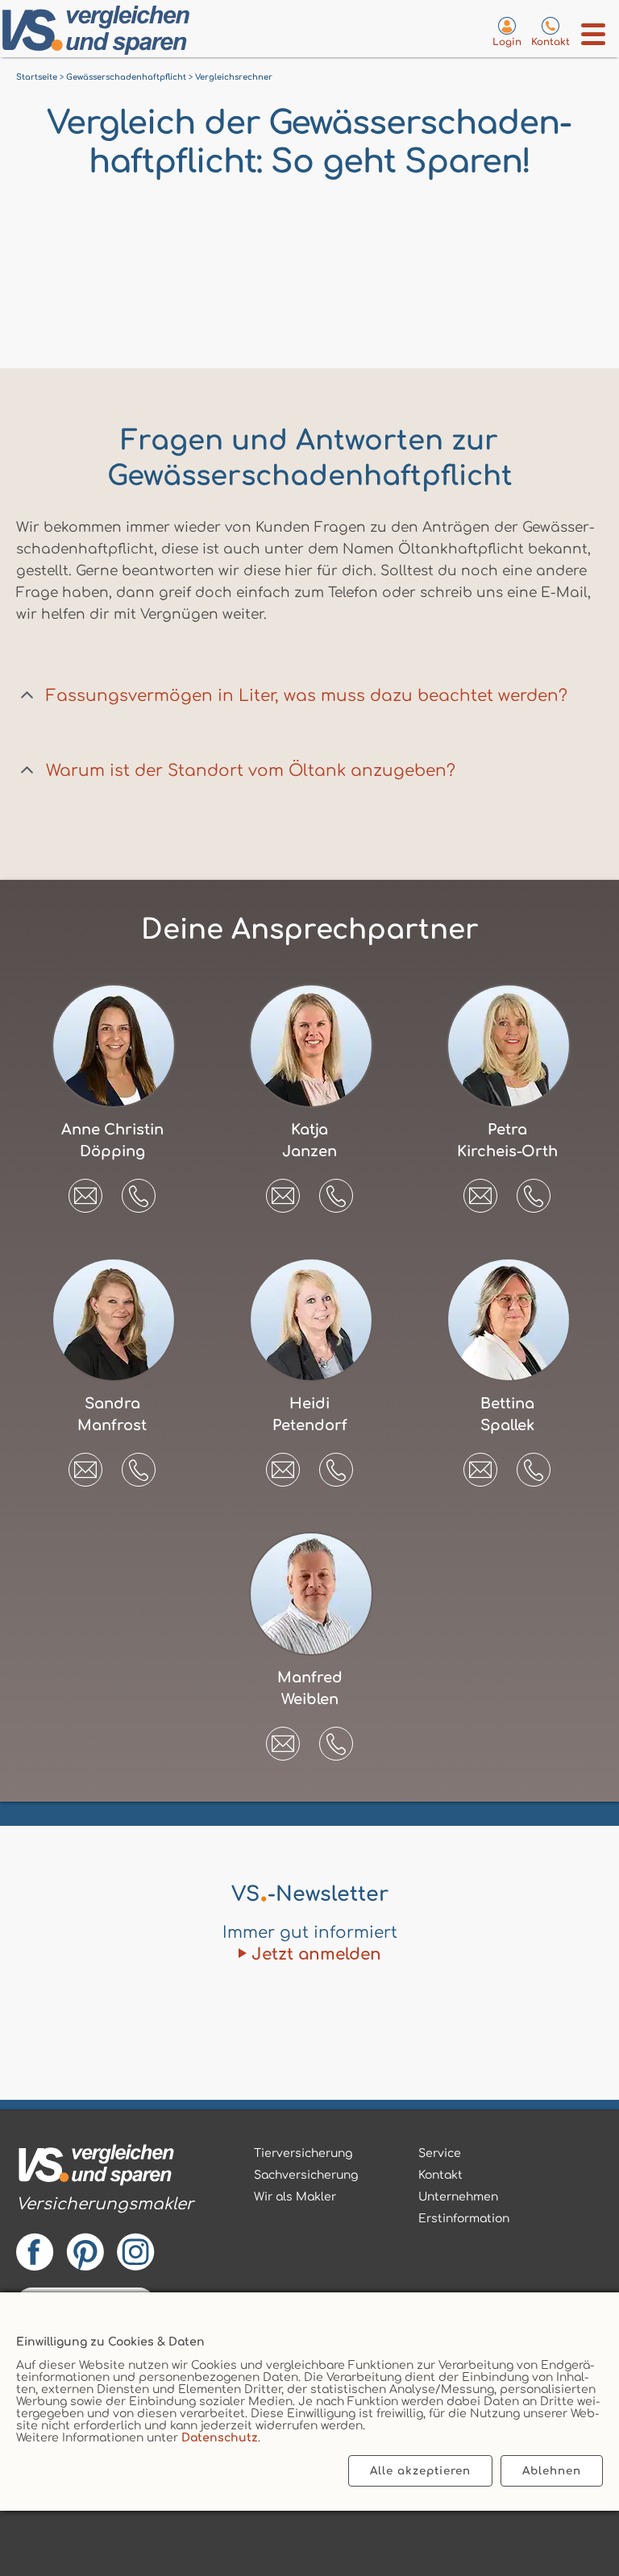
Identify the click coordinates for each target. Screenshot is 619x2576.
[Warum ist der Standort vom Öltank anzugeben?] (27, 771)
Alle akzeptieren (420, 2471)
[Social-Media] (105, 2248)
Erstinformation (464, 2219)
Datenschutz (220, 2438)
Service (440, 2153)
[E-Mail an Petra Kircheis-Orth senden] (480, 1190)
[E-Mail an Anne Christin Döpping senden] (85, 1190)
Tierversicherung (303, 2153)
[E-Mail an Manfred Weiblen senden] (283, 1738)
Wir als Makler (295, 2197)
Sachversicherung (306, 2175)
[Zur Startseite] (103, 33)
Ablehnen (552, 2471)
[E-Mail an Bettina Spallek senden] (480, 1464)
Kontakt (440, 2175)
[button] (139, 1196)
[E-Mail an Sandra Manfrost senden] (85, 1464)
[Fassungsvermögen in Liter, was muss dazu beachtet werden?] (27, 696)
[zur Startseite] (105, 2168)
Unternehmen (458, 2197)
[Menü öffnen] (594, 34)
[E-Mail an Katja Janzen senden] (283, 1190)
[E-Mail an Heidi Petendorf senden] (283, 1464)
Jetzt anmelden (316, 1954)
